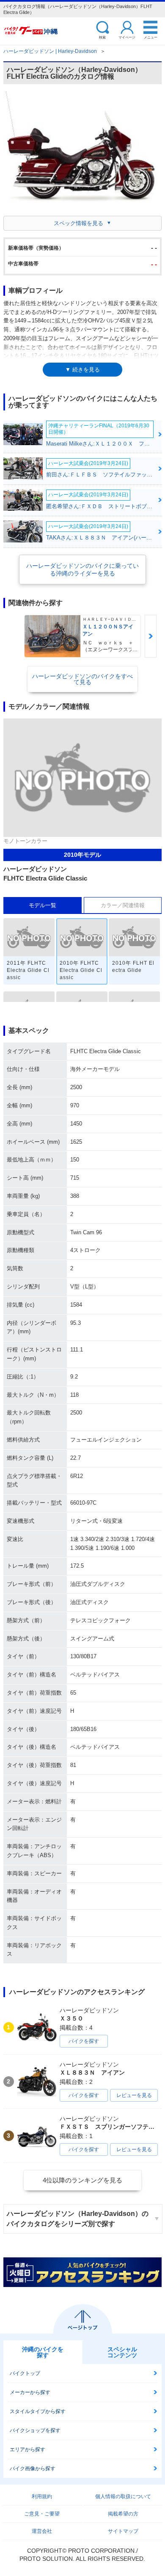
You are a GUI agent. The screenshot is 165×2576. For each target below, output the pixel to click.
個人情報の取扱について (123, 2496)
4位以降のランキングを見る (82, 2180)
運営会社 (42, 2531)
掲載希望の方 (123, 2514)
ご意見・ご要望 (42, 2514)
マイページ (127, 37)
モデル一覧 (43, 905)
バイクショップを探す (35, 2430)
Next (151, 636)
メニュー (151, 37)
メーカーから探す (30, 2392)
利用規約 (42, 2496)
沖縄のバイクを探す (43, 2352)
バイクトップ (25, 2373)
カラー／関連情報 (123, 905)
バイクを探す (84, 2041)
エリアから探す (27, 2449)
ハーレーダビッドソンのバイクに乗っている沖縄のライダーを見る (82, 570)
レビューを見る (134, 2095)
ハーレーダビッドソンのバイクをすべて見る (82, 679)
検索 (102, 37)
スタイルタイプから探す (38, 2411)
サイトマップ (123, 2531)
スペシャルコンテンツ (122, 2352)
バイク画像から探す (33, 2469)
